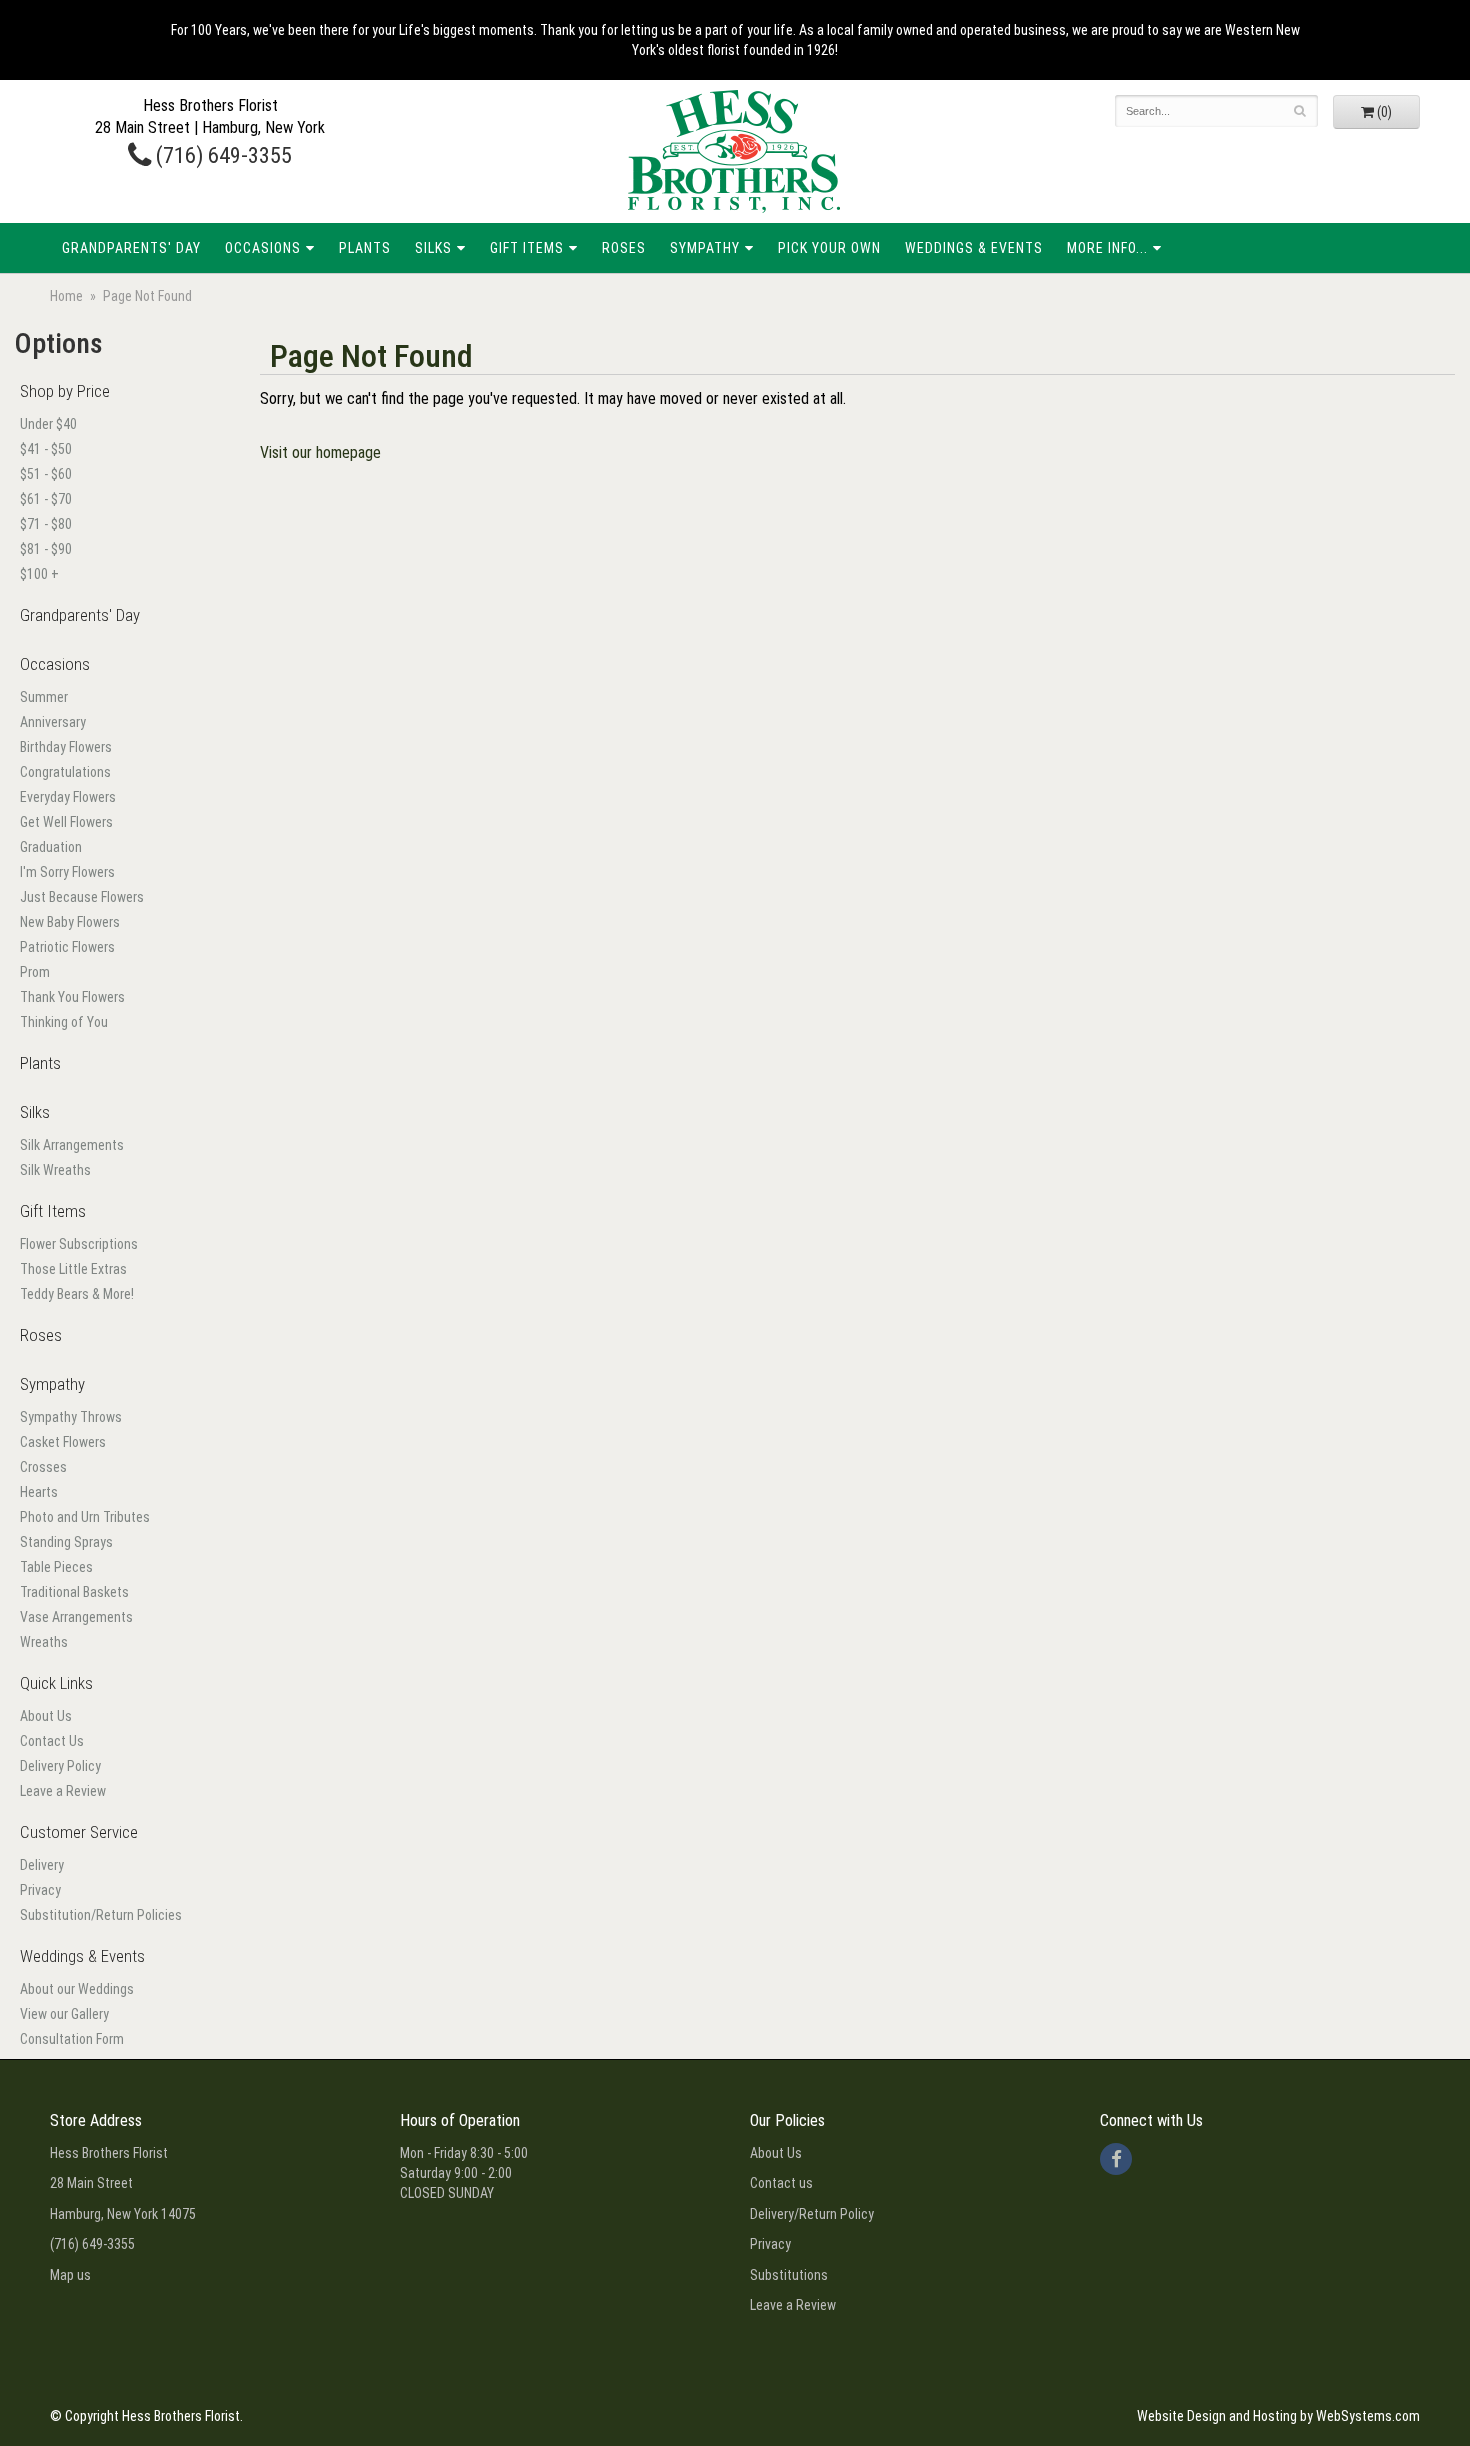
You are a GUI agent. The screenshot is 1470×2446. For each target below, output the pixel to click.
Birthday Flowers (66, 747)
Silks (433, 248)
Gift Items (527, 248)
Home (66, 296)
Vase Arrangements (76, 1617)
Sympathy (705, 248)
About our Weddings (77, 1989)
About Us (46, 1716)
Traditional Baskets (74, 1592)
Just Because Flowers (82, 897)
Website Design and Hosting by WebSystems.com (1278, 2416)
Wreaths (44, 1642)
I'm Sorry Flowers (67, 872)
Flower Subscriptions (79, 1244)
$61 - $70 (46, 499)
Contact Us (52, 1741)
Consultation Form (72, 2039)
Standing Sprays (66, 1542)
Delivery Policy (60, 1766)
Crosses (43, 1467)
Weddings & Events (974, 248)
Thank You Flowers (72, 997)
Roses (624, 248)
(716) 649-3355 (221, 155)
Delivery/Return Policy (812, 2214)
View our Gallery (64, 2014)
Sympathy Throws (71, 1417)
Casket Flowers (63, 1442)
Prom (35, 972)
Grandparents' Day (131, 248)
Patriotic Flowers (67, 947)
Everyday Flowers (68, 797)
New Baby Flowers (70, 922)
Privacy (40, 1890)
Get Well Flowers (66, 822)
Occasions (263, 248)
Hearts (39, 1492)
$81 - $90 (46, 549)
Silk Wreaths (55, 1170)
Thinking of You (64, 1022)
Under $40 (48, 424)
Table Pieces (56, 1567)
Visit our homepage (320, 452)
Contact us (781, 2183)
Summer (44, 697)
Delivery (42, 1865)
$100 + (39, 574)
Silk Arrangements (72, 1145)
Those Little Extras (73, 1269)
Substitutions (789, 2275)
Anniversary (53, 722)
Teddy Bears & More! (77, 1294)
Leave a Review (63, 1791)
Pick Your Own (829, 248)
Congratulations (65, 772)
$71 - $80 (46, 524)
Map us (70, 2275)
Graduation (51, 847)
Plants (365, 248)
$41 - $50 (46, 449)
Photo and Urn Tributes (85, 1517)
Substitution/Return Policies (101, 1915)
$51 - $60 (46, 474)
